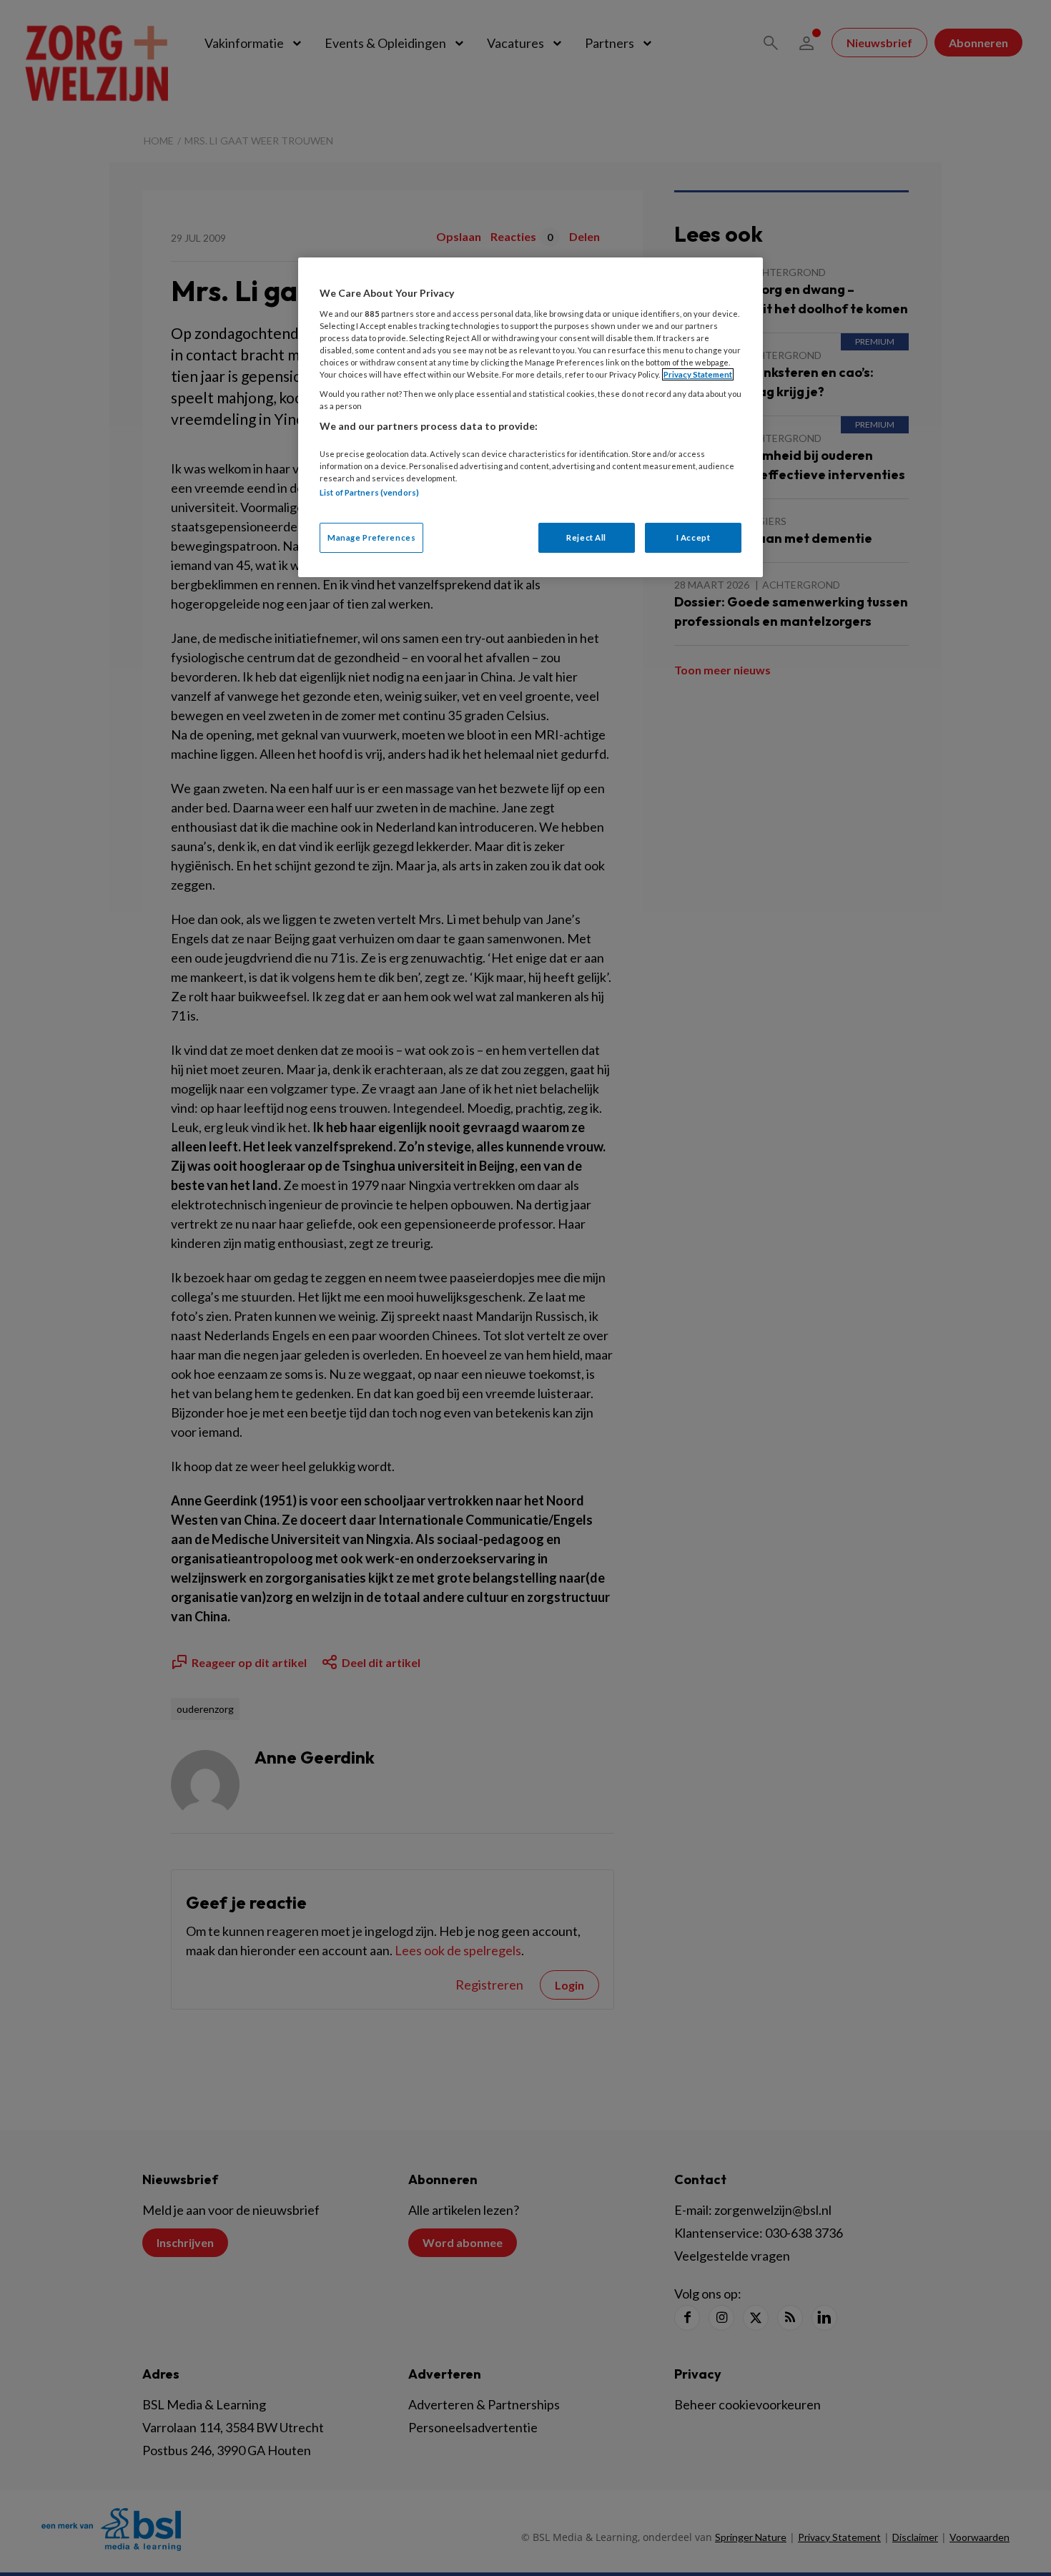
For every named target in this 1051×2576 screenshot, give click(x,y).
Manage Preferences (371, 537)
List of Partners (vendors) (369, 492)
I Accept (694, 537)
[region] (531, 417)
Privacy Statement (698, 374)
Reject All (586, 537)
